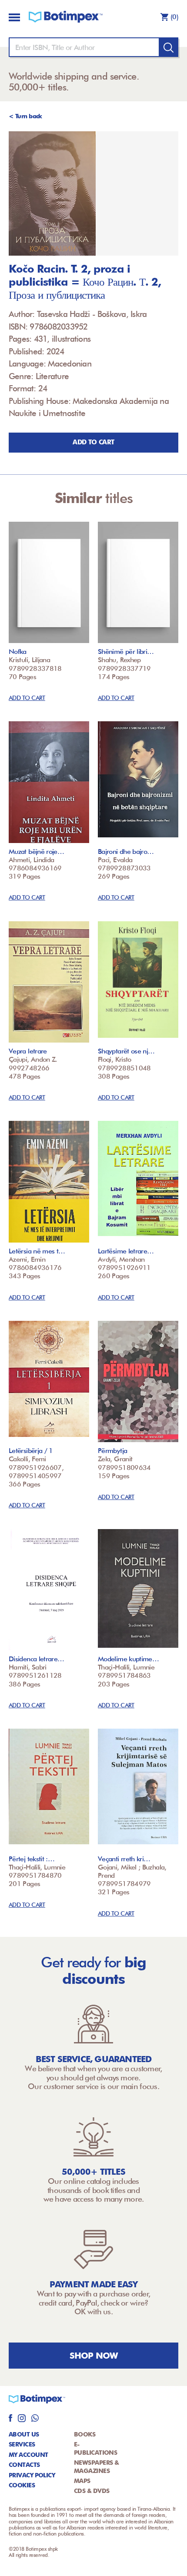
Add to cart (93, 442)
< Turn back (25, 116)
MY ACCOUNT (28, 2455)
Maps (82, 2481)
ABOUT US (24, 2434)
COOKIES (22, 2485)
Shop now (94, 2356)
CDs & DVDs (92, 2491)
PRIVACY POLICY (32, 2475)
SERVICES (22, 2444)
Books (85, 2434)
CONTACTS (24, 2465)
